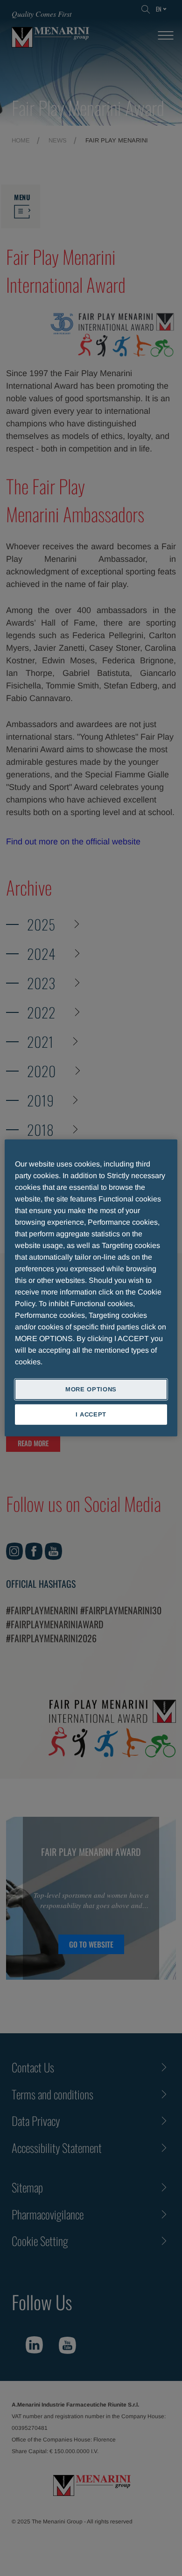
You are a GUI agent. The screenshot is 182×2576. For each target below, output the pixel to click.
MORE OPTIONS (91, 1389)
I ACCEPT (91, 1414)
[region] (91, 1288)
